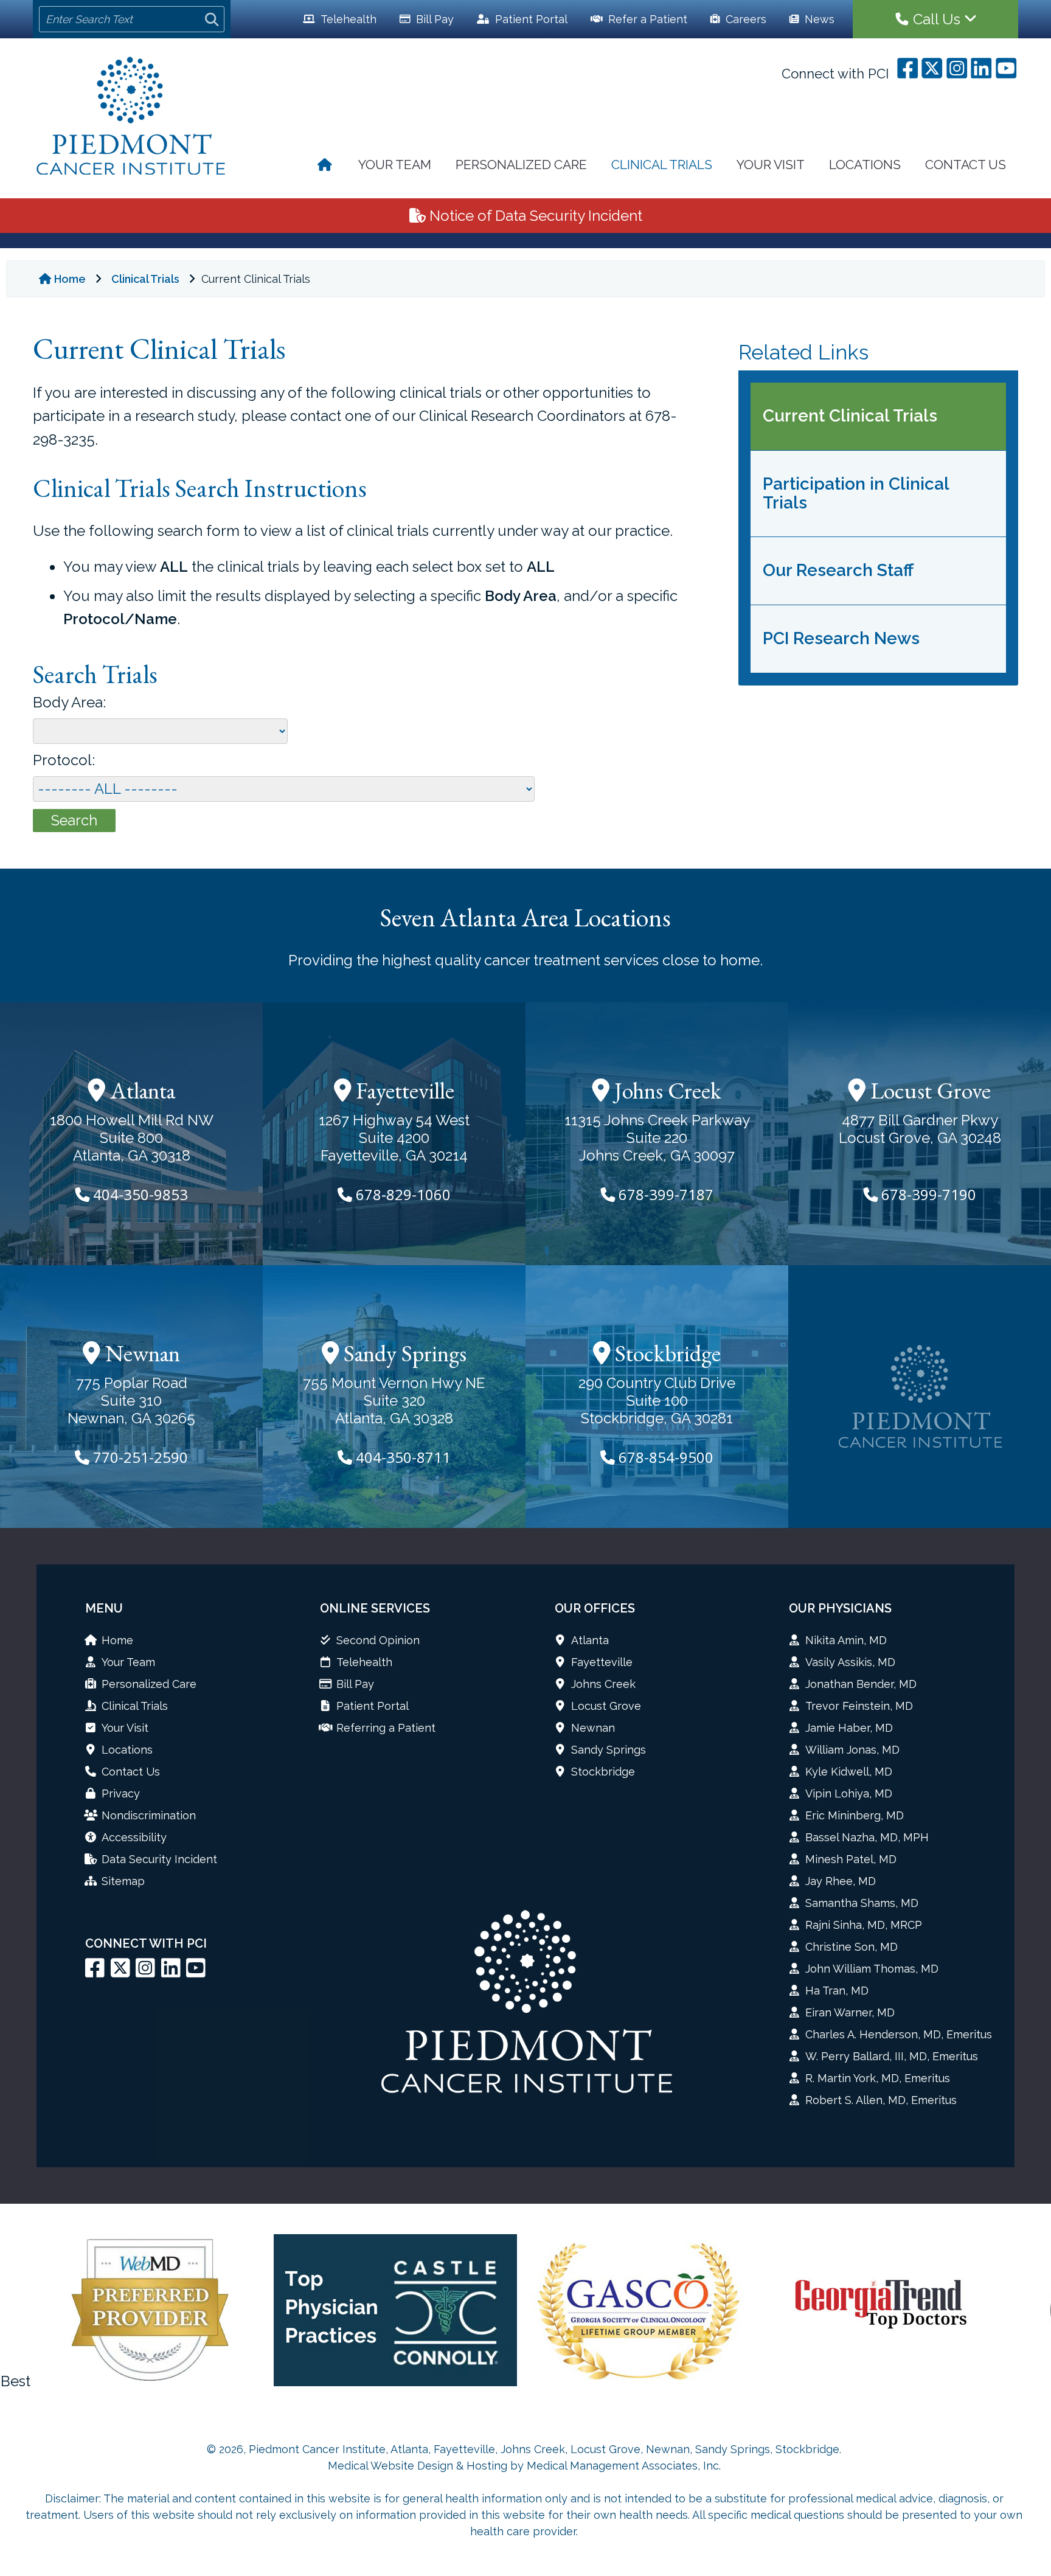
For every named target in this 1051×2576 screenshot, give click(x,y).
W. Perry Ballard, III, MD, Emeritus (892, 2056)
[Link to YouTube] (196, 1972)
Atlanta (140, 1090)
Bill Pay (433, 19)
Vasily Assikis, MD (850, 1662)
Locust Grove (928, 1090)
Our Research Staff (838, 570)
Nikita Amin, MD (846, 1640)
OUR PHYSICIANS (840, 1608)
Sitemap (123, 1881)
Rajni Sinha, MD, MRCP (864, 1925)
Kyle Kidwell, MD (849, 1772)
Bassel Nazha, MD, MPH (867, 1837)
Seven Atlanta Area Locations (525, 918)
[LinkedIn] (171, 1972)
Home (70, 279)
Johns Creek (665, 1090)
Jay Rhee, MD (841, 1881)
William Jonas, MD (852, 1750)
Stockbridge (665, 1353)
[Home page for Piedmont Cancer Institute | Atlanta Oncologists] (132, 117)
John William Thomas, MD (872, 1969)
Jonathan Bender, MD (861, 1684)
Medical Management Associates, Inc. (624, 2466)
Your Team (395, 165)
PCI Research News (841, 638)
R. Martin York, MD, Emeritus (878, 2078)
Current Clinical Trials (850, 416)
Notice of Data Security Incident (534, 216)
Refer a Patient (646, 19)
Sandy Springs (403, 1353)
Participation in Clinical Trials (856, 493)
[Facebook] (95, 1972)
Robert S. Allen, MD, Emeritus (881, 2100)
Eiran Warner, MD (850, 2012)
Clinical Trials (662, 165)
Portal (531, 19)
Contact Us (966, 165)
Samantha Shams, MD (862, 1903)
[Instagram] (145, 1972)
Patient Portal (373, 1706)
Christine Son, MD (852, 1947)
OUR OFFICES (595, 1608)
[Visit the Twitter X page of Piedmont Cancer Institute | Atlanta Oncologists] (120, 1972)
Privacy (121, 1793)
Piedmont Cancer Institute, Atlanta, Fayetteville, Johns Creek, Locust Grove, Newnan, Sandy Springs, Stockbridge (544, 2449)
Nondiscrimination (149, 1815)
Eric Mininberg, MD (855, 1815)
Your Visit (771, 165)
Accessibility (134, 1837)
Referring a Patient (386, 1728)
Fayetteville (403, 1090)
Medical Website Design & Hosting (418, 2466)
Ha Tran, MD (837, 1991)
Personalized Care (521, 165)
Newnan (140, 1353)
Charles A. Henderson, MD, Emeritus (899, 2034)
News (818, 19)
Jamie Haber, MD (849, 1728)
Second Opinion (378, 1640)
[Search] (212, 19)
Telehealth (347, 19)
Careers (744, 19)
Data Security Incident (159, 1859)
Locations (865, 165)
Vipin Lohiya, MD (849, 1793)
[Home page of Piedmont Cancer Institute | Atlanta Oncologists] (326, 166)
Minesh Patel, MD (851, 1859)
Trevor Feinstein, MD (859, 1706)
